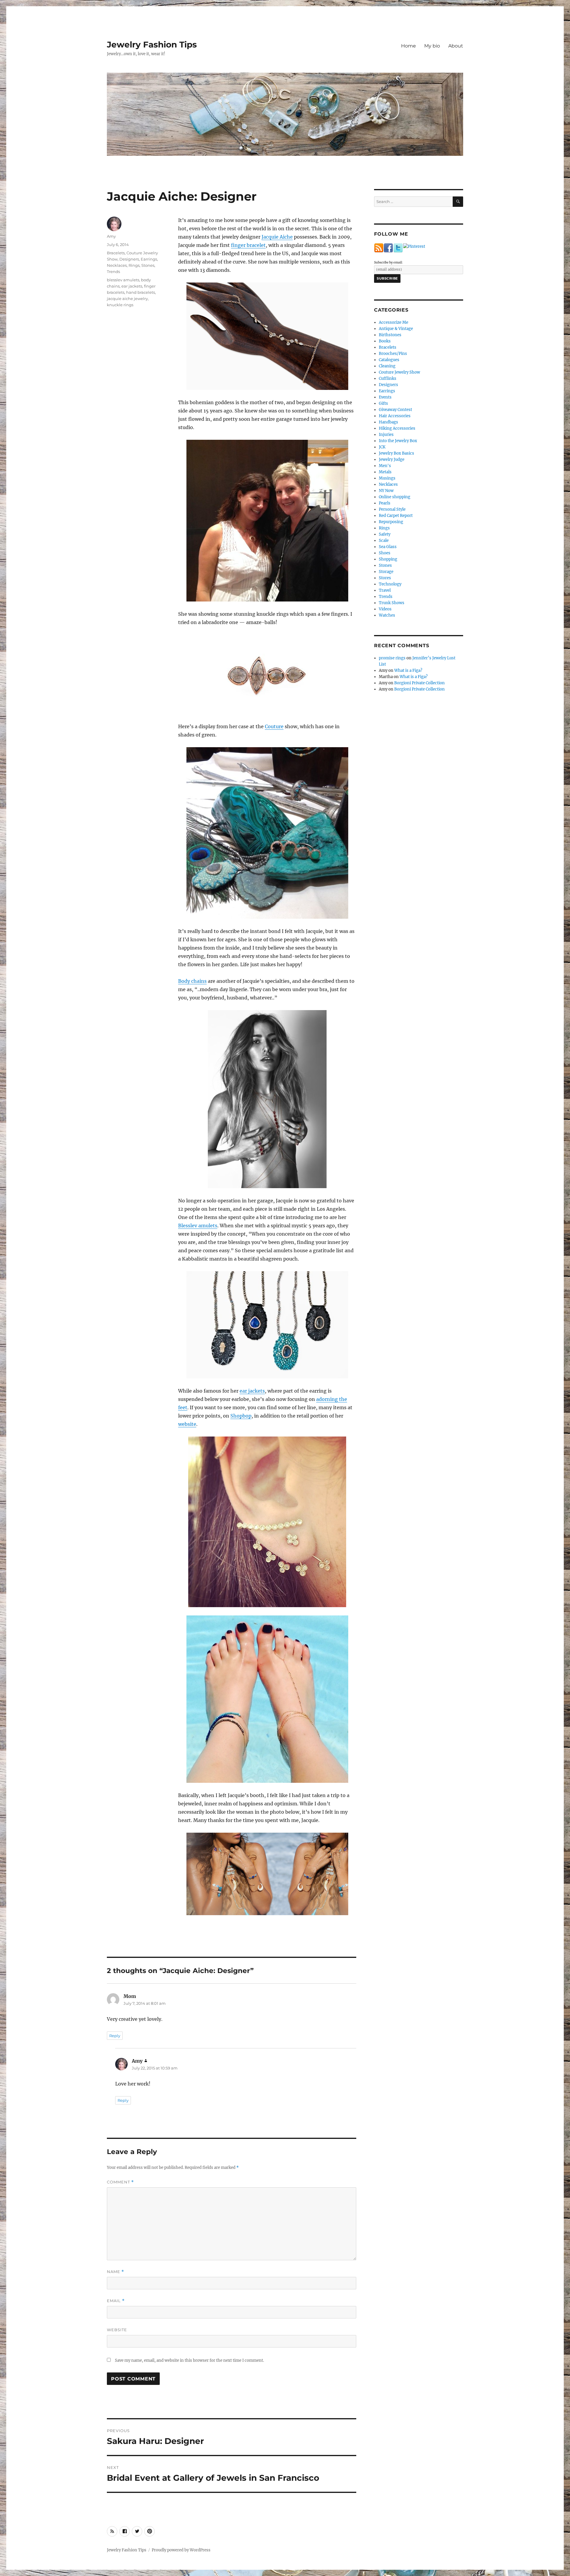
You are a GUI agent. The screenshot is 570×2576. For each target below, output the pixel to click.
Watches (387, 615)
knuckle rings (120, 305)
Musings (387, 478)
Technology (390, 584)
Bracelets (116, 253)
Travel (385, 590)
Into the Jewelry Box (398, 441)
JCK (382, 447)
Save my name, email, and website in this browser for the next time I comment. (189, 2360)
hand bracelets (141, 292)
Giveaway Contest (395, 410)
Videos (385, 609)
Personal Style (392, 509)
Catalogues (389, 360)
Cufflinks (388, 378)
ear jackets (252, 1391)
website (187, 1424)
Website (117, 2330)
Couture (274, 726)
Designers (129, 259)
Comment (120, 2182)
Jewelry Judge (392, 460)
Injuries (386, 435)
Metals (385, 472)
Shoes (385, 553)
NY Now (386, 491)
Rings (134, 265)
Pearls (385, 503)
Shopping (388, 559)
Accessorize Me (394, 322)
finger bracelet (248, 245)
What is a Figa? (408, 670)
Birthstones (390, 335)
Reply (115, 2036)
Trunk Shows (392, 603)
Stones (148, 265)
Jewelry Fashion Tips (152, 45)
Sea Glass (388, 547)
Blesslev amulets (198, 1226)
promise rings (392, 658)
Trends (113, 272)
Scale (384, 541)
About (456, 46)
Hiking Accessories (397, 428)
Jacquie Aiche (277, 237)
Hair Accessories (395, 416)
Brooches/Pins (393, 354)
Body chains (192, 981)
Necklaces (117, 265)
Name (115, 2272)
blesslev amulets (123, 280)
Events (385, 397)
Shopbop (241, 1416)
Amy (111, 236)
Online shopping (395, 497)
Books (385, 341)
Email (116, 2301)
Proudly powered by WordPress (181, 2550)
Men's (385, 466)
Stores (385, 578)
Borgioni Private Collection (419, 683)
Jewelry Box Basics (396, 453)
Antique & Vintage (396, 329)
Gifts (383, 403)
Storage (386, 572)
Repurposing (391, 522)
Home (408, 46)
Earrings (149, 259)
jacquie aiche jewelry (127, 299)
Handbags (388, 422)
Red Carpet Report (396, 516)
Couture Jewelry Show (399, 372)
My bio (432, 46)
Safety (385, 534)
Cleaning (387, 366)
